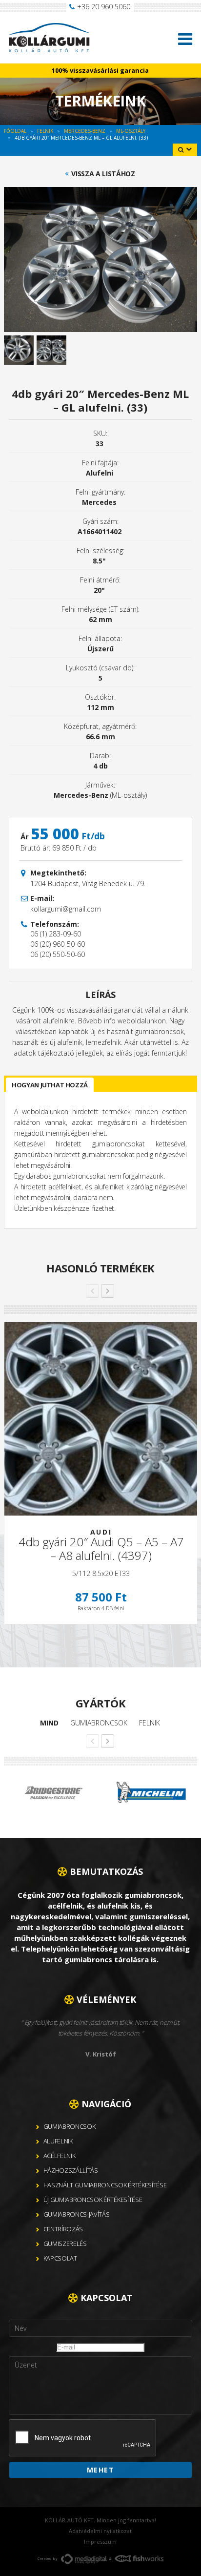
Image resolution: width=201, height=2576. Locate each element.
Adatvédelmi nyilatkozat (100, 2531)
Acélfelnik (60, 2156)
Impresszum (100, 2542)
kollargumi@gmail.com (66, 909)
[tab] (50, 1085)
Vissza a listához (103, 174)
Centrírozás (63, 2229)
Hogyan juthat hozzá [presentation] (50, 1085)
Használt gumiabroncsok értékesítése (105, 2185)
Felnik (150, 1723)
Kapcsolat (60, 2258)
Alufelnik (58, 2141)
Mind (49, 1723)
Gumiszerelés (65, 2244)
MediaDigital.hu (84, 2559)
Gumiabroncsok (99, 1723)
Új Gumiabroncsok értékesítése (93, 2200)
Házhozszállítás (71, 2170)
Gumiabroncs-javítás (77, 2214)
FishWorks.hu (139, 2558)
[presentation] (83, 2438)
